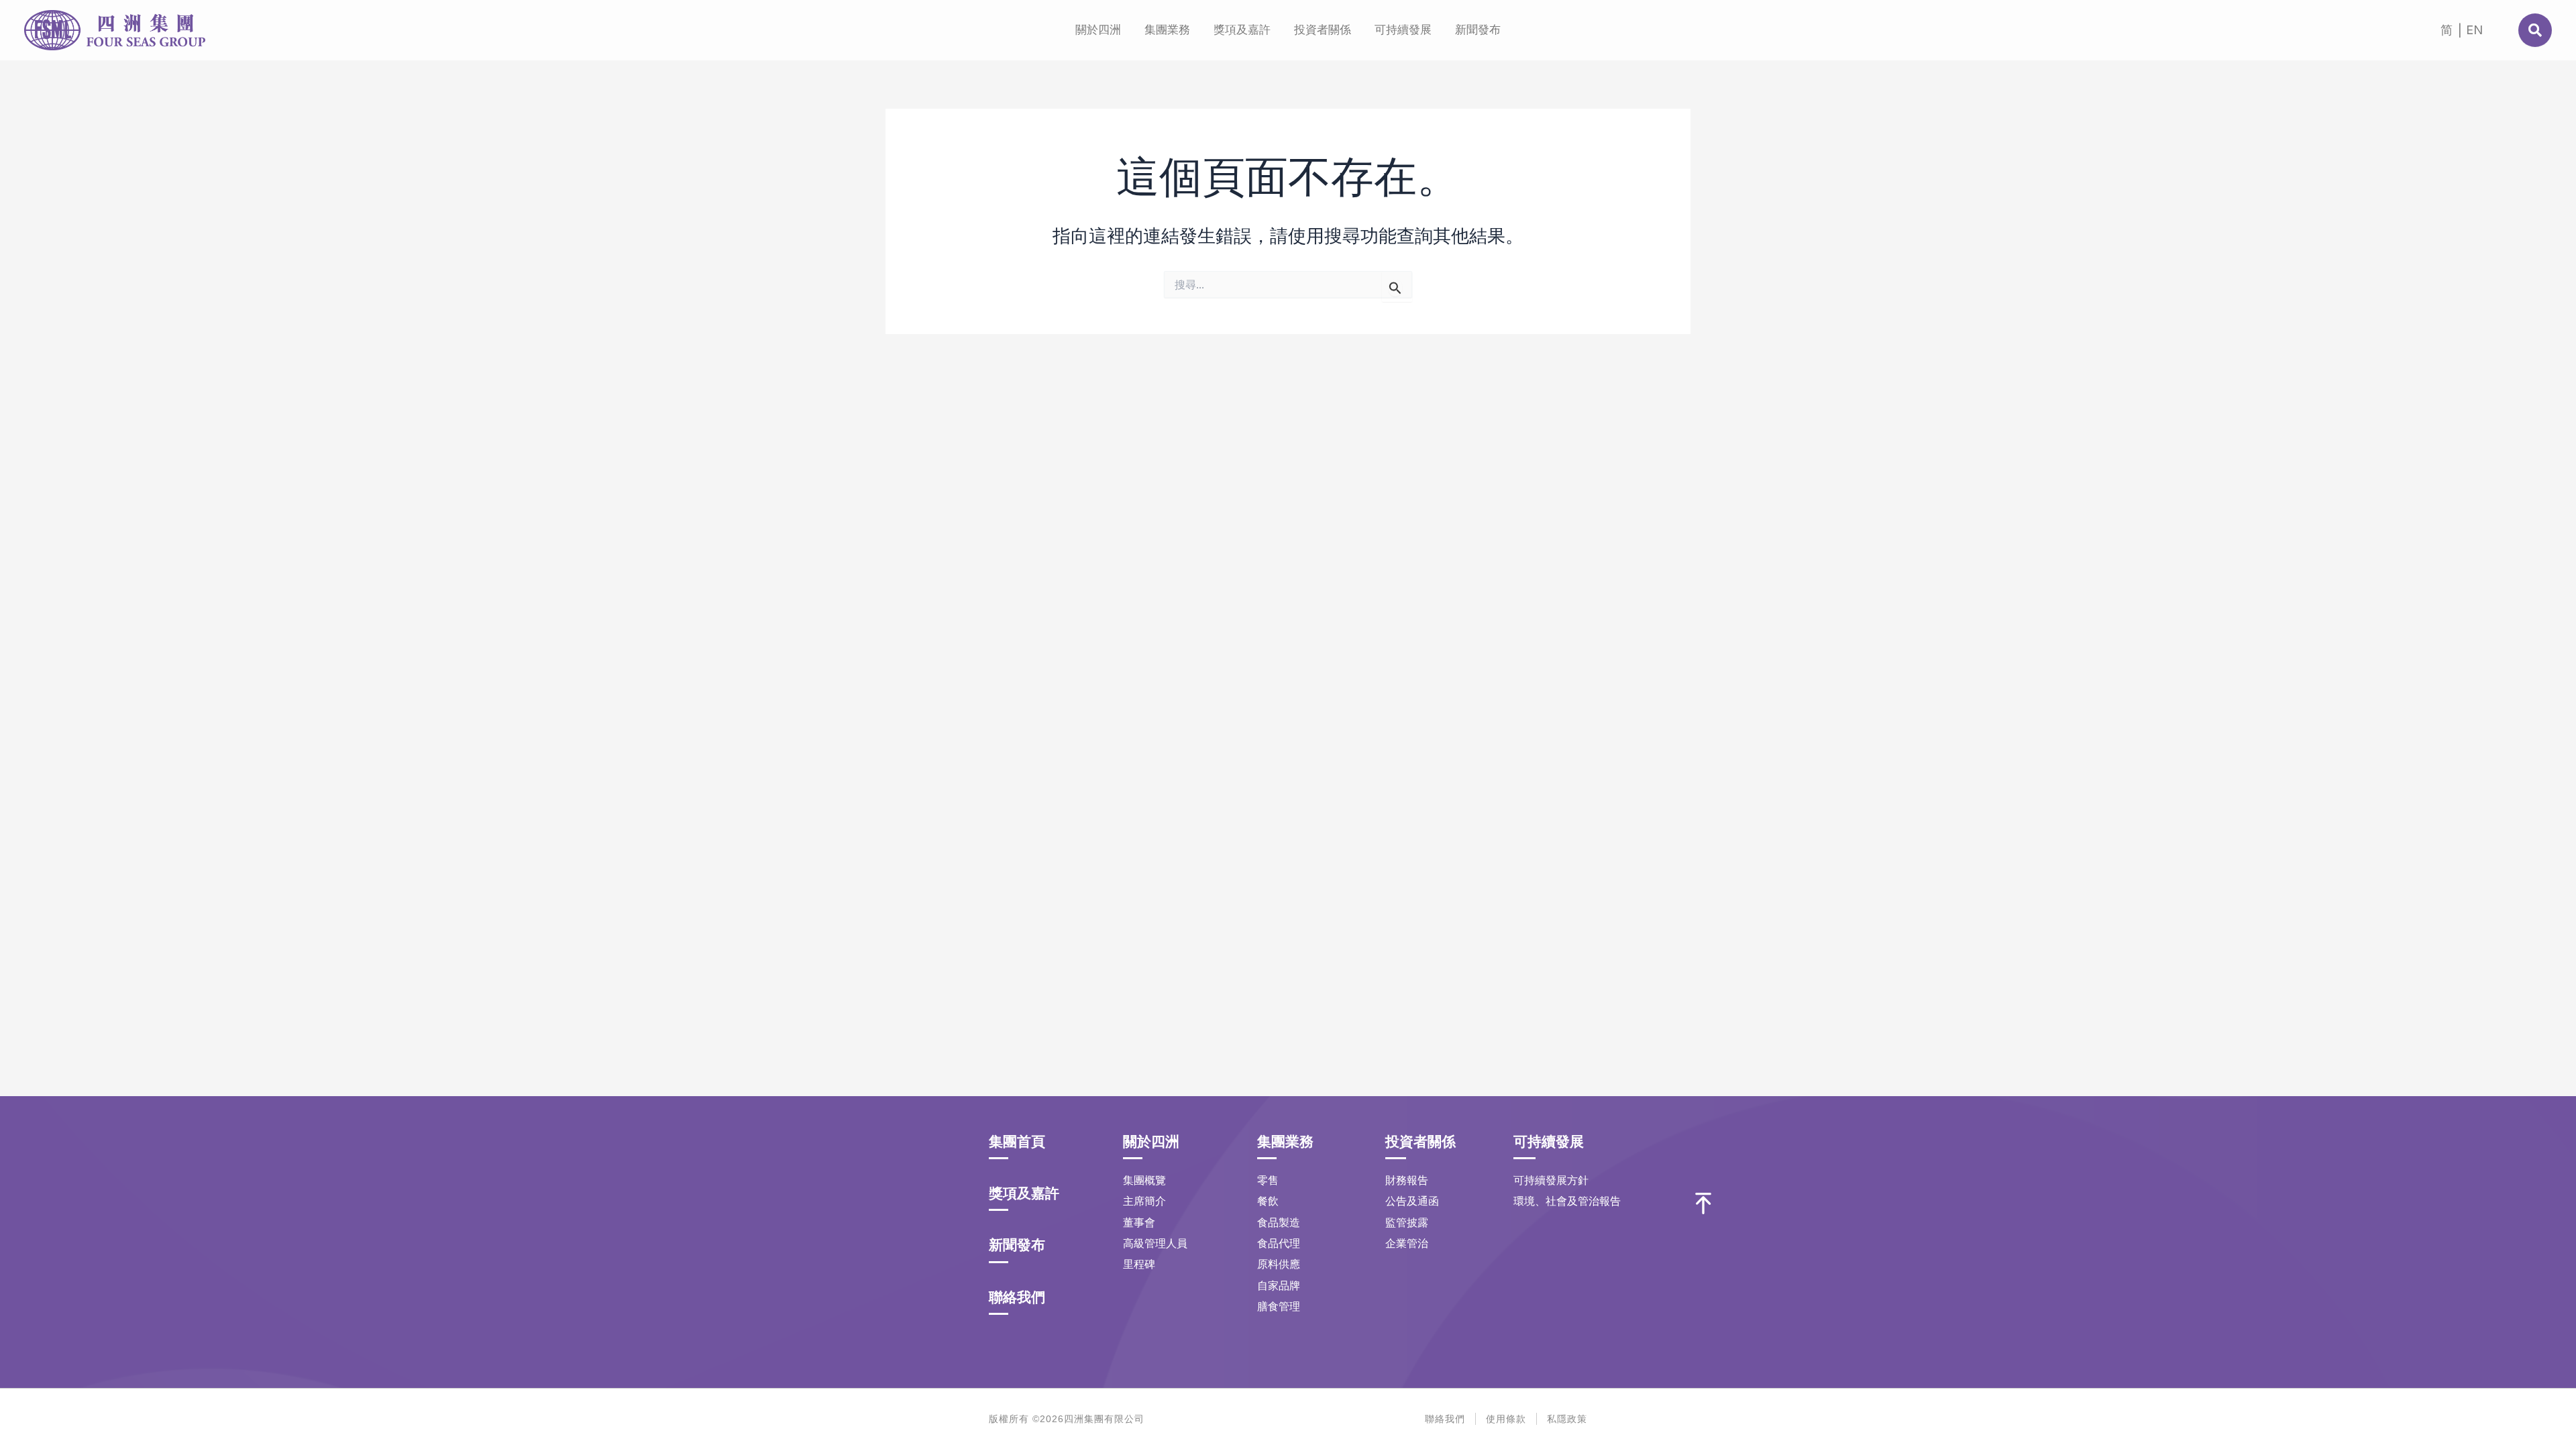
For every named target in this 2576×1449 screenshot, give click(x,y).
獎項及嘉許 (1242, 30)
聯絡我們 (1017, 1297)
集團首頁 (1017, 1141)
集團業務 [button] (1167, 30)
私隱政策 (1567, 1419)
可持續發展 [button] (1403, 30)
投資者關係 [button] (1323, 30)
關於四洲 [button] (1098, 30)
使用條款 (1506, 1419)
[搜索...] (2535, 30)
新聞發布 (1478, 30)
